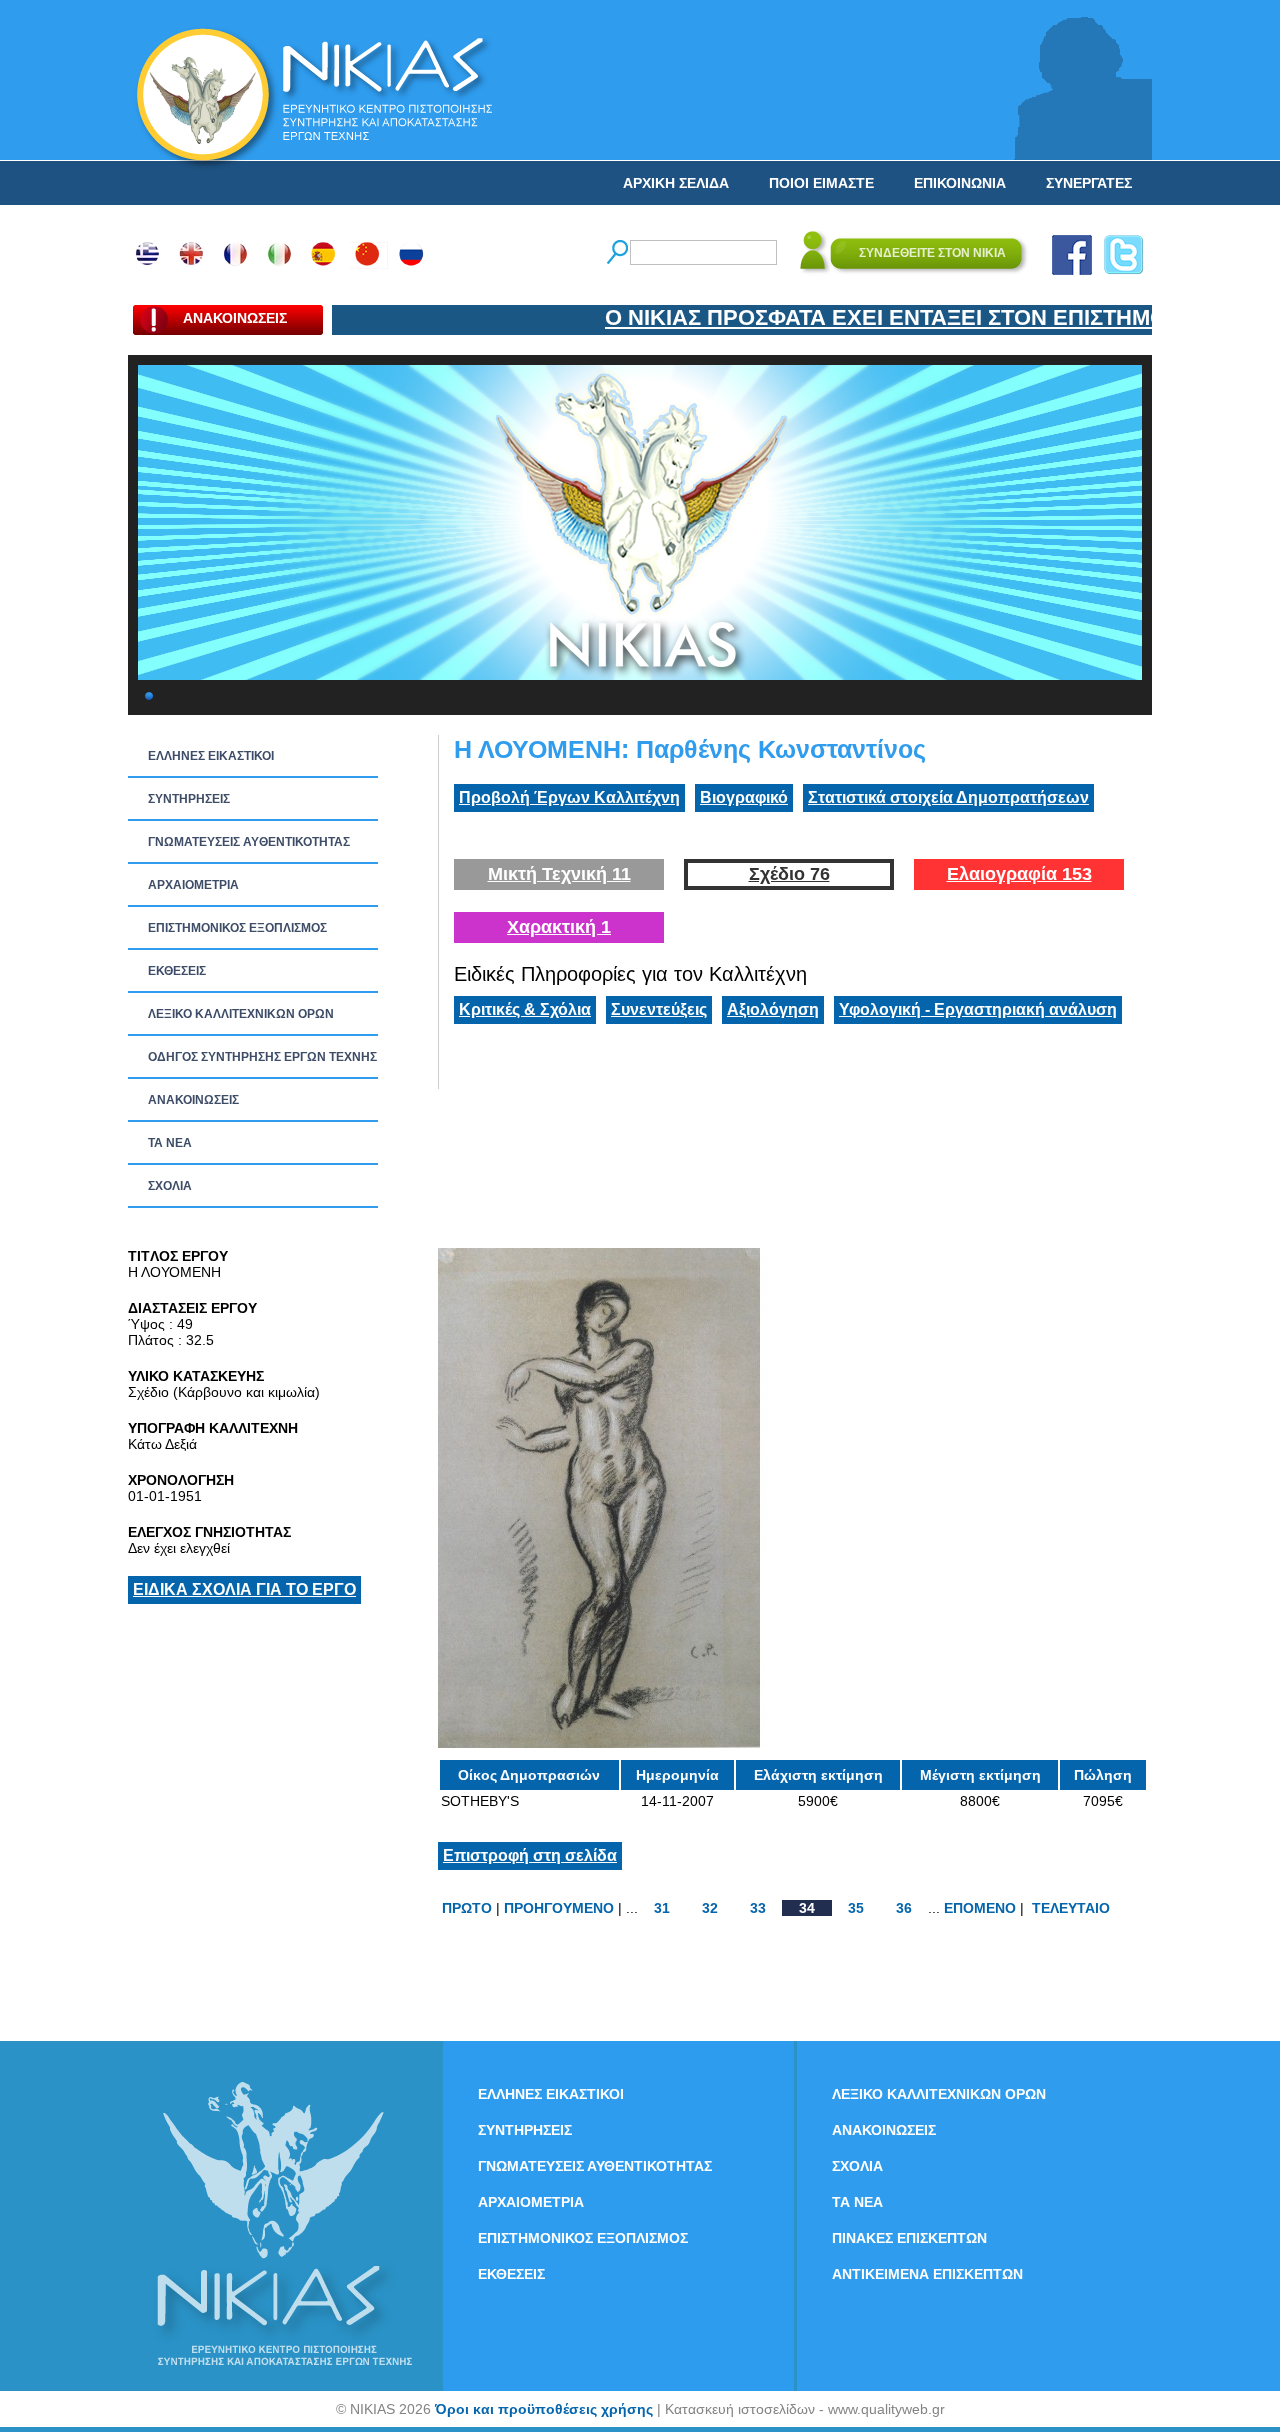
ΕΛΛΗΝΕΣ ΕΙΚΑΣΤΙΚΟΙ (211, 756)
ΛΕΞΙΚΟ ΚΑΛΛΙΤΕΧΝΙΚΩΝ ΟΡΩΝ (241, 1014)
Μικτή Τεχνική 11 (559, 874)
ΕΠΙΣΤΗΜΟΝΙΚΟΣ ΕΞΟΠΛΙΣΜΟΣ (237, 928)
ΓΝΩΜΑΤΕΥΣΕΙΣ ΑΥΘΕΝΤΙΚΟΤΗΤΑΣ (249, 842)
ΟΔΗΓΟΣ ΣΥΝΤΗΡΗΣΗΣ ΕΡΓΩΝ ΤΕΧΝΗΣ (262, 1057)
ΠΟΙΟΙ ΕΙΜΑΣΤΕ (821, 183)
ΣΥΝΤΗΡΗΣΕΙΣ (189, 799)
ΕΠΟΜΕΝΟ (980, 1908)
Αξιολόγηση (773, 1009)
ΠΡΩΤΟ (467, 1908)
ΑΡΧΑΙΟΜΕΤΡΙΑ (193, 885)
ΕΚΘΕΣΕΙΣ (177, 971)
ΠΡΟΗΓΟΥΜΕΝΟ (559, 1908)
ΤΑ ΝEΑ (170, 1143)
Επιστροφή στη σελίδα (530, 1855)
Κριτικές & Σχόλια (525, 1009)
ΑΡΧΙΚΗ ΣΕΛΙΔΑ (676, 183)
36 (904, 1908)
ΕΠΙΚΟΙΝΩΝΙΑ (960, 183)
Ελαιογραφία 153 (1019, 874)
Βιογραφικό (744, 797)
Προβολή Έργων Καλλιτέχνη (569, 797)
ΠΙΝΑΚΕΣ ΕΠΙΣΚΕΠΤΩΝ (909, 2238)
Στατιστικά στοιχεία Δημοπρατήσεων (948, 797)
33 (758, 1908)
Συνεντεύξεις (659, 1009)
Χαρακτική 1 (559, 927)
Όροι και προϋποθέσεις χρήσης (544, 2409)
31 (662, 1908)
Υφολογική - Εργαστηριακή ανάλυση (978, 1009)
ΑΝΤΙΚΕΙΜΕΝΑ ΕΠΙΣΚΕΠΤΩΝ (927, 2274)
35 (856, 1908)
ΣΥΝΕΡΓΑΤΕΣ (1089, 183)
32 (710, 1908)
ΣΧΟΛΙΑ (170, 1186)
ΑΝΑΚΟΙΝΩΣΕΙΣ (193, 1100)
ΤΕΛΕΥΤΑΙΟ (1071, 1908)
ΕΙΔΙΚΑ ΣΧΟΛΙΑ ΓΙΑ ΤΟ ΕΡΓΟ (244, 1589)
